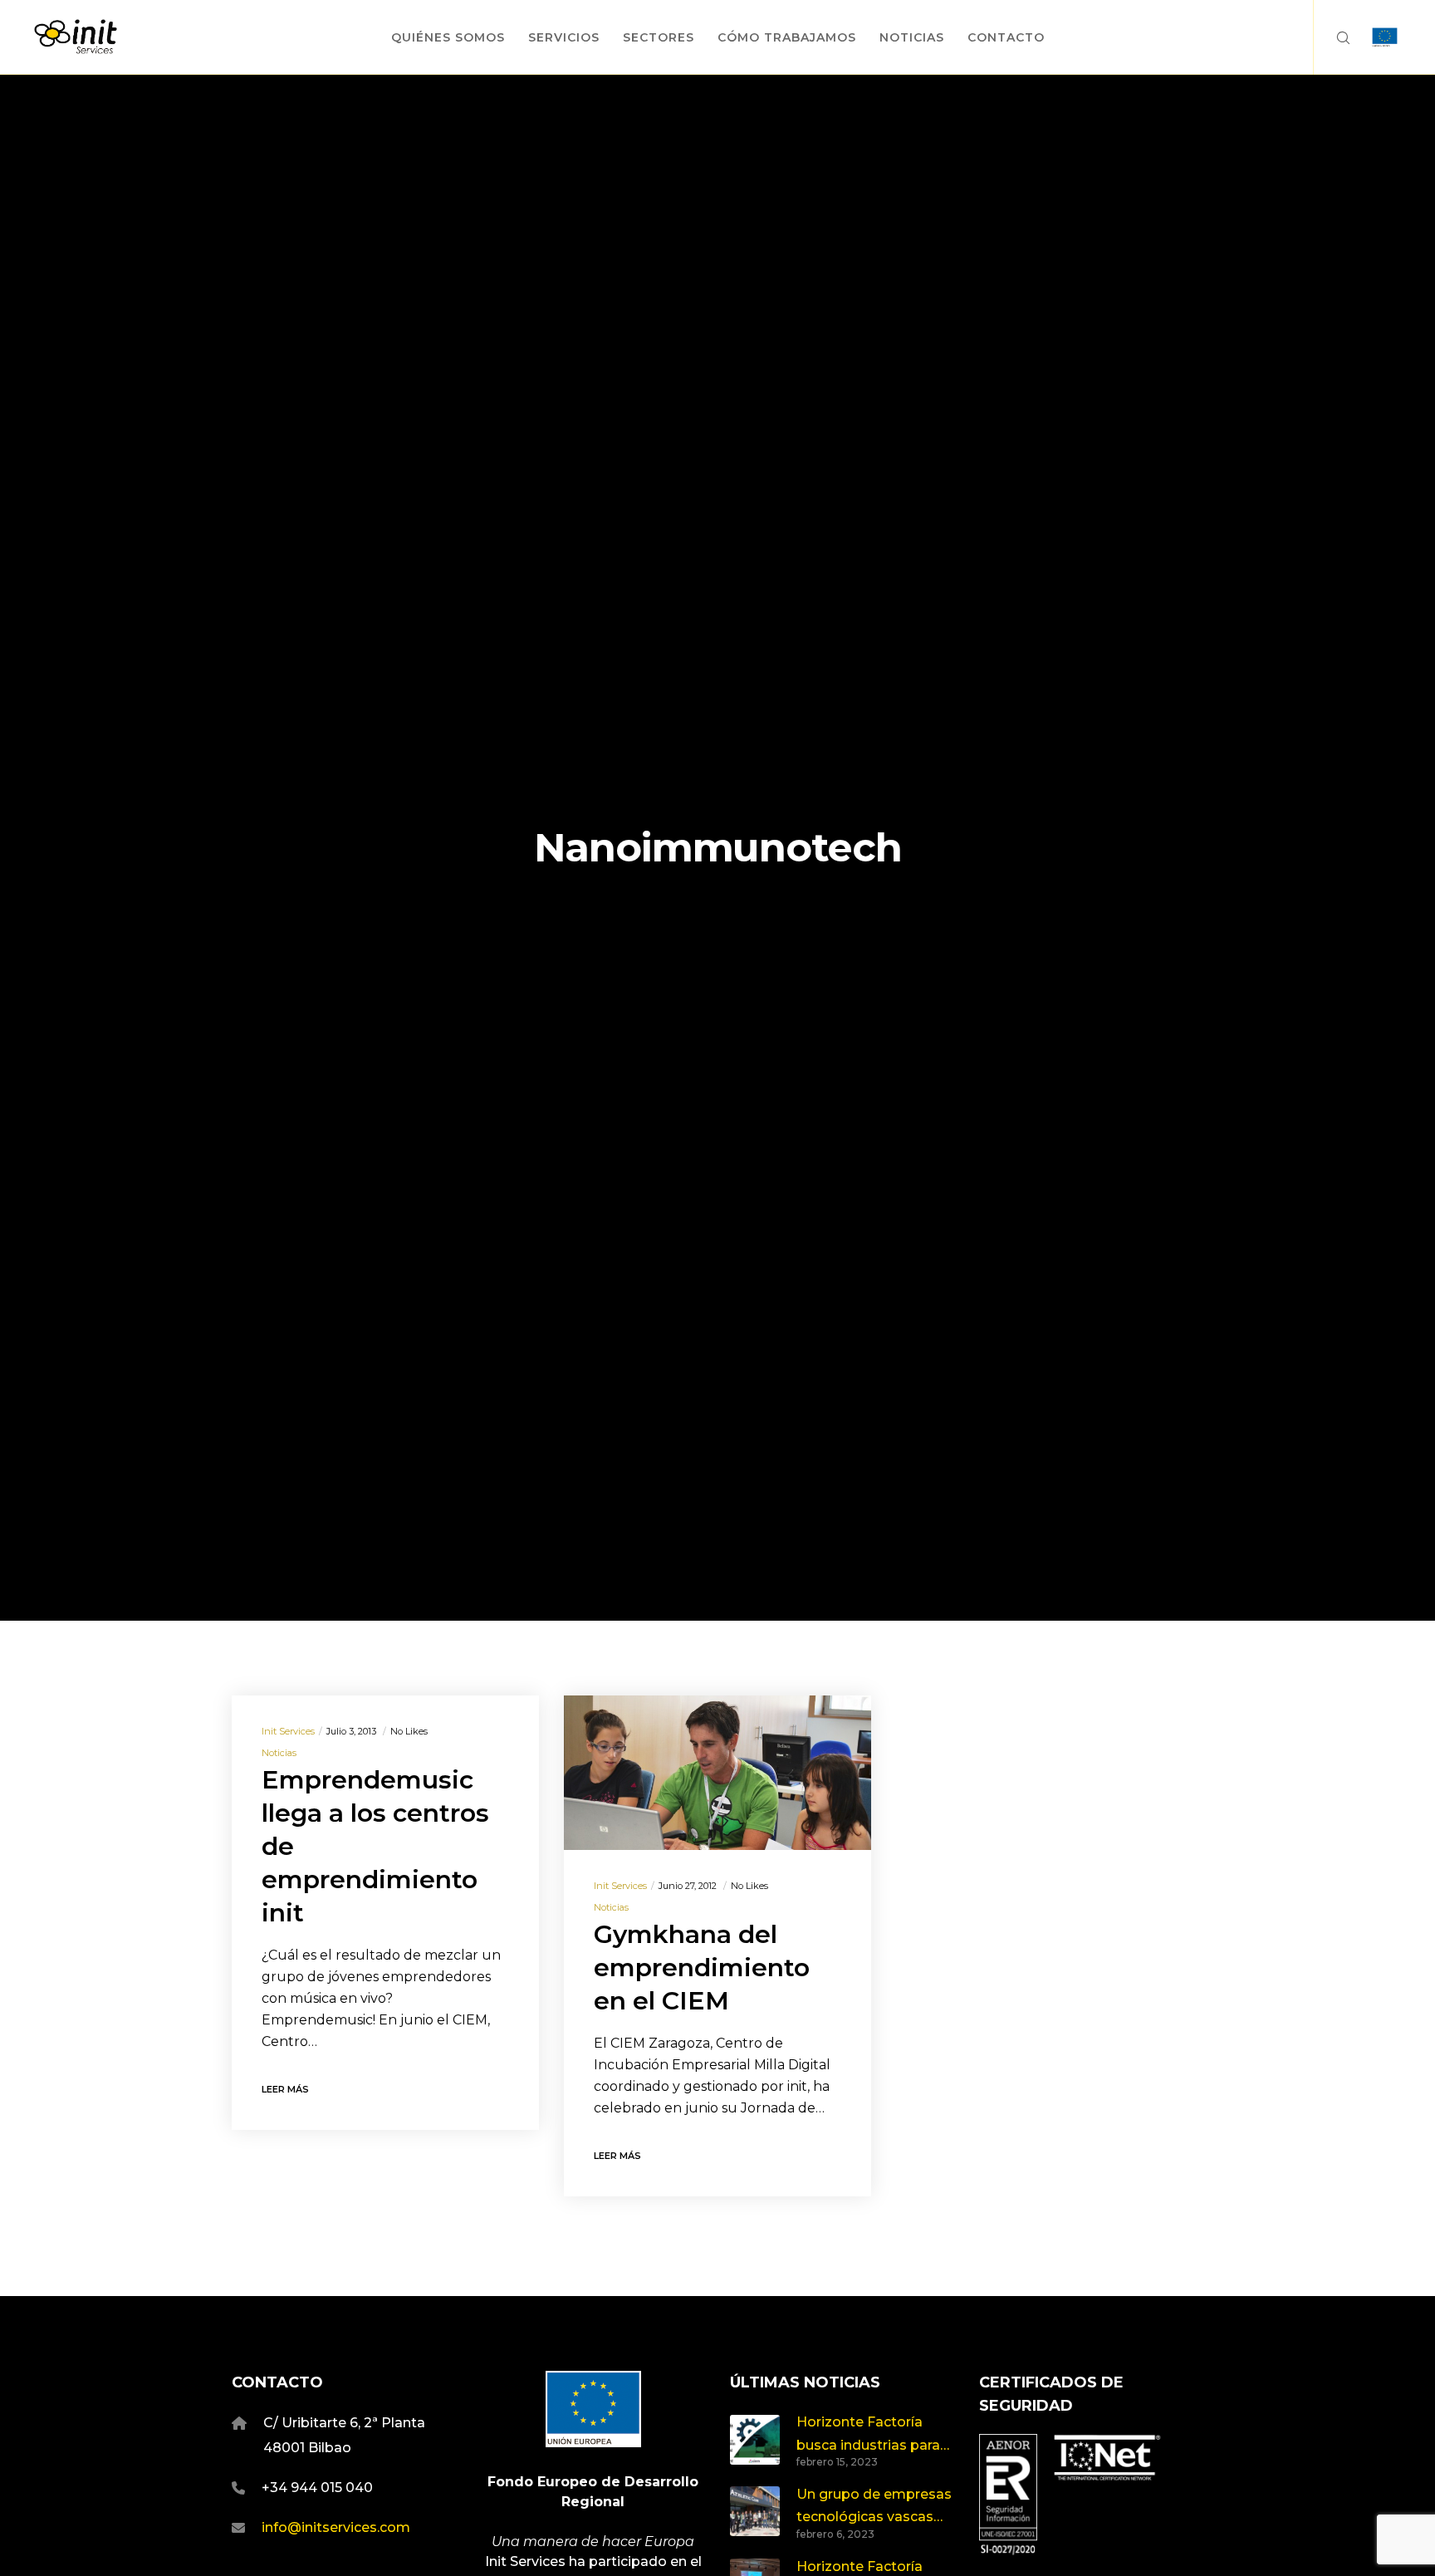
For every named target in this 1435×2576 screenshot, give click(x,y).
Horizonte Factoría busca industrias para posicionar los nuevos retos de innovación (869, 2435)
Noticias (279, 1753)
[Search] (1332, 37)
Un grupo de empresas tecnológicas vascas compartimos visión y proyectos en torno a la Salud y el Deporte (874, 2507)
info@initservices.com (336, 2527)
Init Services (288, 1731)
